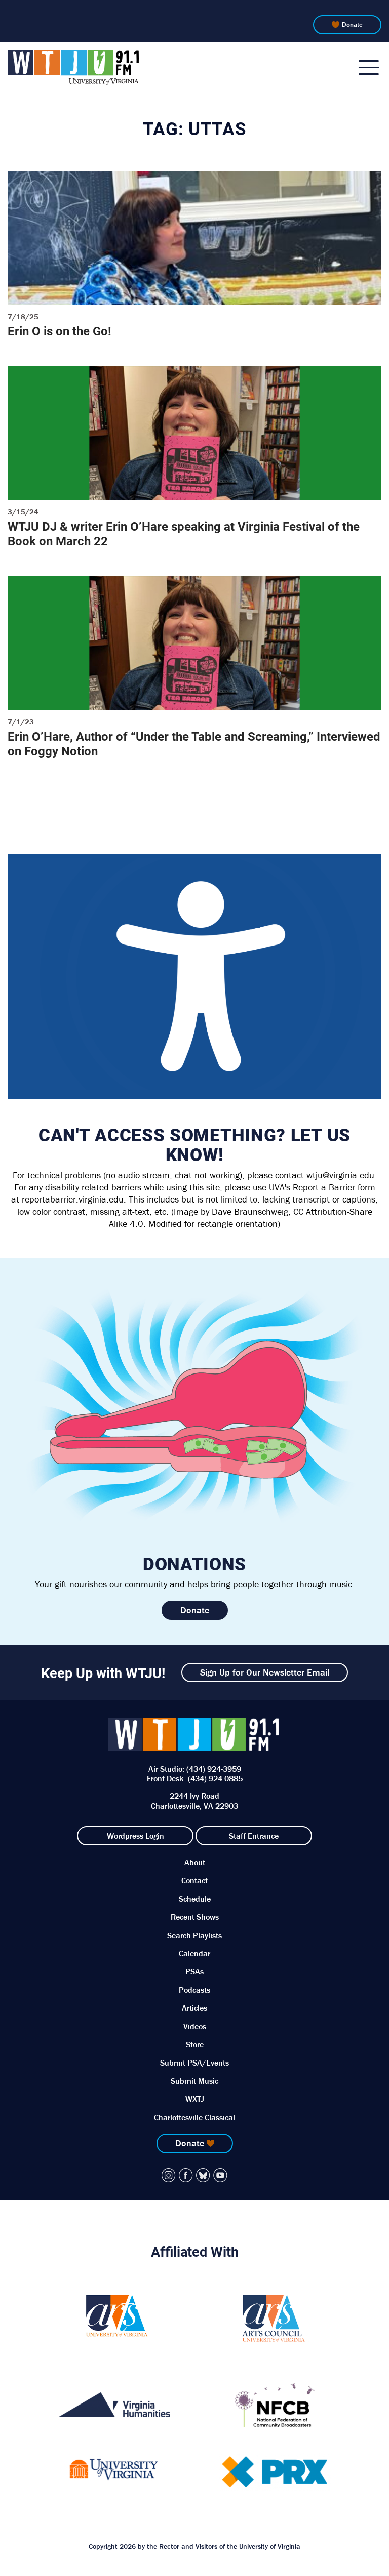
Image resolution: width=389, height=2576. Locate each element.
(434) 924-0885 (215, 1778)
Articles (194, 2008)
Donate (352, 25)
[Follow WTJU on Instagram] (169, 2175)
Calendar (194, 1953)
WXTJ (195, 2099)
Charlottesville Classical (194, 2117)
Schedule (195, 1899)
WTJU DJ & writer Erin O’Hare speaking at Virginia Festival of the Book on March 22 (184, 533)
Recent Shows (195, 1917)
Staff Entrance (254, 1836)
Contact (194, 1880)
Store (195, 2044)
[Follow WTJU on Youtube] (220, 2175)
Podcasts (194, 1990)
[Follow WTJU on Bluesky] (203, 2175)
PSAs (194, 1971)
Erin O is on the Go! (60, 331)
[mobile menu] (369, 67)
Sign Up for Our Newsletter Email (265, 1672)
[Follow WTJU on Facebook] (186, 2175)
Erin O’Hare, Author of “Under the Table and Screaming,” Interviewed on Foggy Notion (194, 743)
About (195, 1862)
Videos (195, 2026)
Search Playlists (194, 1935)
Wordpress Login (135, 1836)
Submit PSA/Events (194, 2063)
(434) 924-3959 (214, 1769)
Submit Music (194, 2081)
